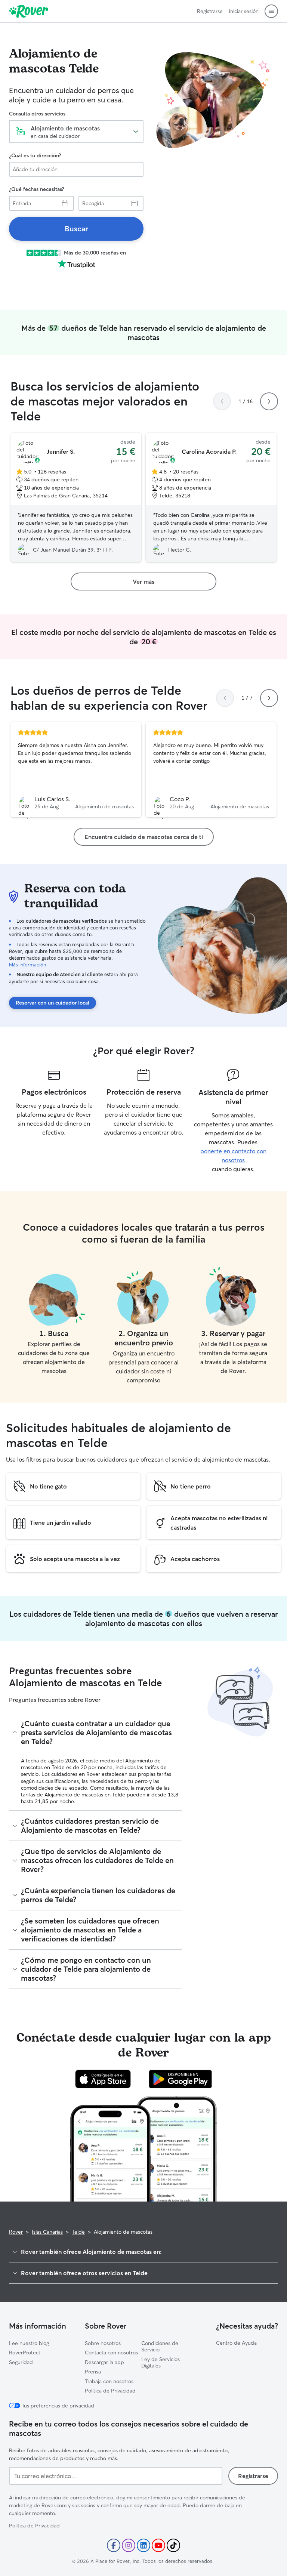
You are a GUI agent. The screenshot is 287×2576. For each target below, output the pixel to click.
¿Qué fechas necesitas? (36, 189)
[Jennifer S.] (76, 497)
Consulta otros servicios (37, 114)
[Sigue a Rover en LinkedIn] (143, 2545)
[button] (271, 11)
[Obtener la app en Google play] (180, 2079)
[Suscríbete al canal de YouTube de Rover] (158, 2545)
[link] (76, 229)
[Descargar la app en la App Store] (103, 2079)
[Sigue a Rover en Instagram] (129, 2545)
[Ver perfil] (76, 770)
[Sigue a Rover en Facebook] (114, 2545)
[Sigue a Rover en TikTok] (173, 2545)
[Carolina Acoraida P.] (211, 497)
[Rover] (29, 11)
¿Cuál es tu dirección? (35, 155)
